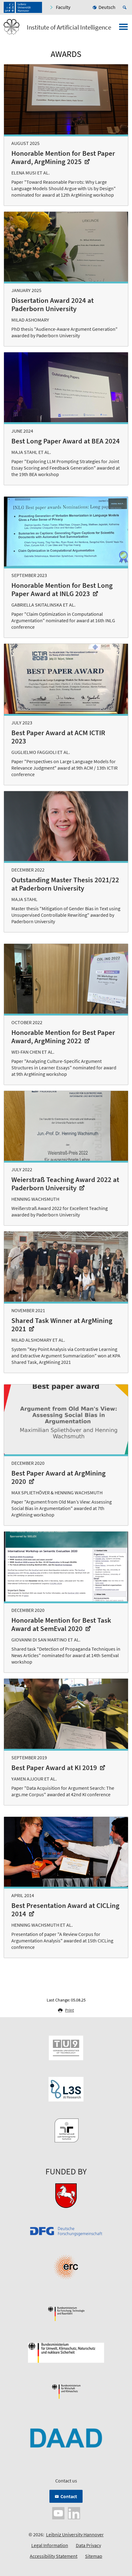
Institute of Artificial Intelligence (69, 27)
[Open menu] (123, 29)
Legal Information (50, 2545)
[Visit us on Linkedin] (74, 2513)
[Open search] (126, 7)
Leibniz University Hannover (75, 2534)
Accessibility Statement (54, 2556)
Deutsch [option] (107, 7)
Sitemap (94, 2556)
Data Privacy (88, 2545)
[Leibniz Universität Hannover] (23, 7)
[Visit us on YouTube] (58, 2513)
